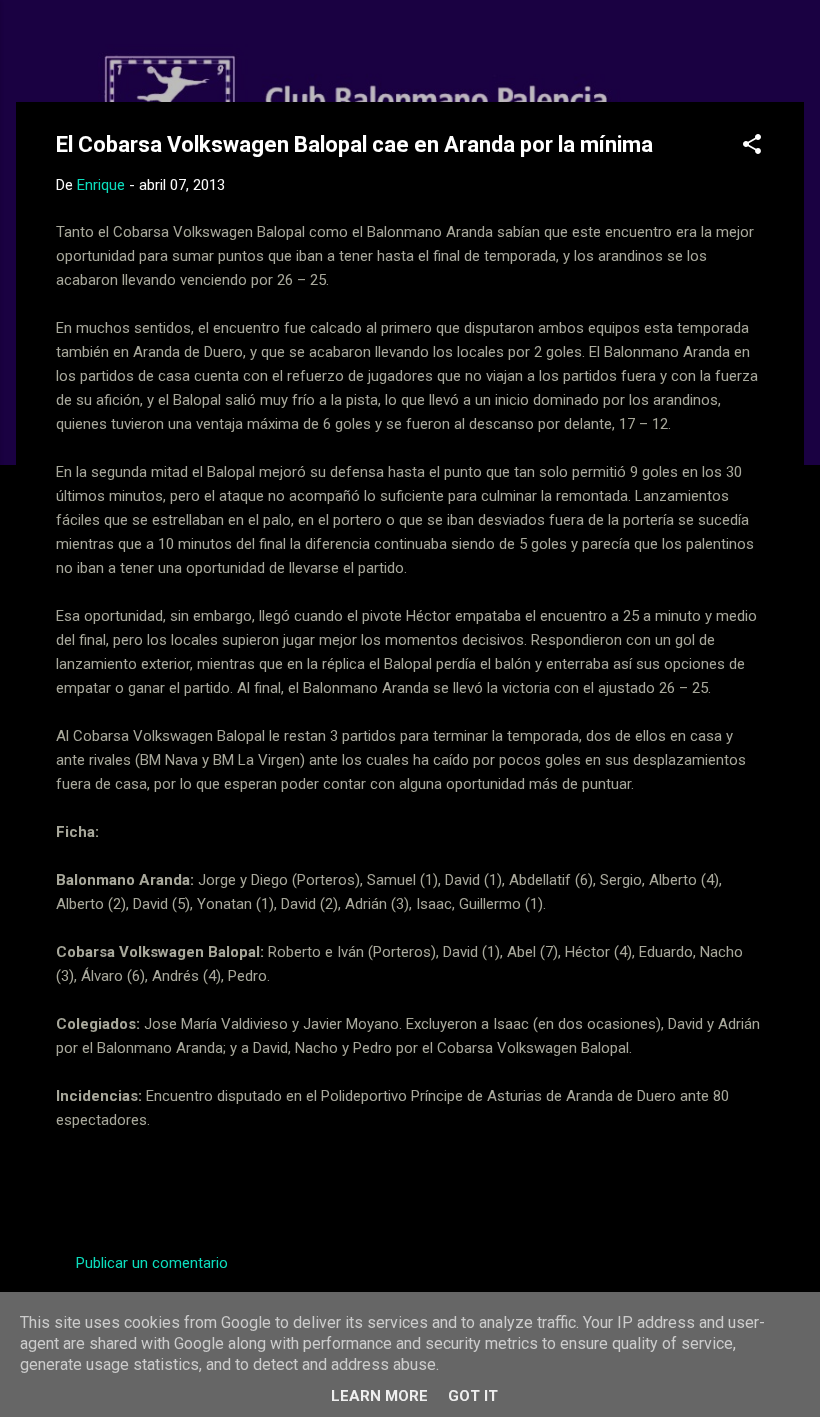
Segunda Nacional (249, 1190)
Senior (355, 1190)
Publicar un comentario (152, 1263)
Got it (473, 1396)
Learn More (379, 1396)
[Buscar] (792, 54)
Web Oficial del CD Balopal (207, 48)
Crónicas (134, 1190)
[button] (752, 147)
